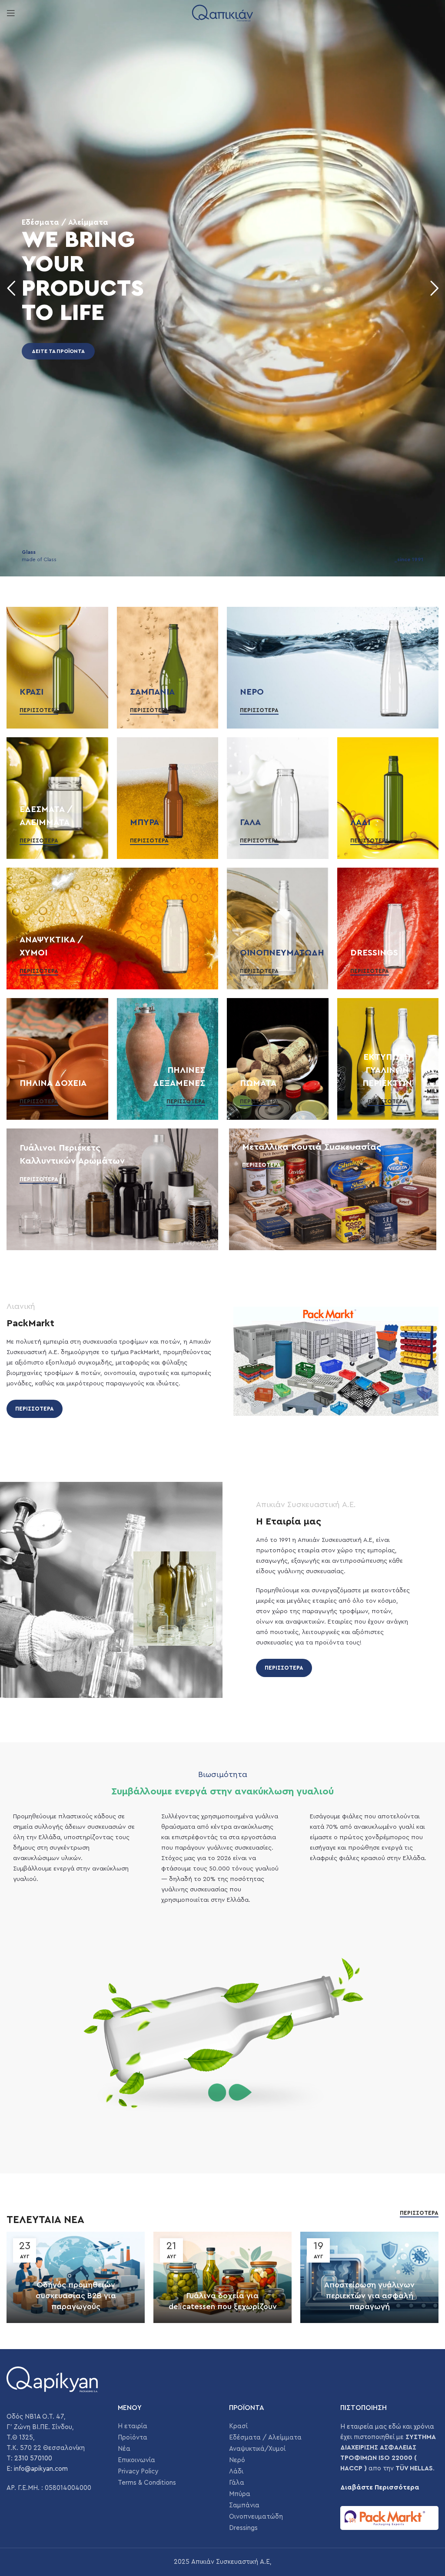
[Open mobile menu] (11, 13)
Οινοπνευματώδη (256, 2517)
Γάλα (237, 2483)
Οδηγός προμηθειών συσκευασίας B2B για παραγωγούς (76, 2296)
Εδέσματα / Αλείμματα (265, 2438)
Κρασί (238, 2426)
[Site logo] (222, 13)
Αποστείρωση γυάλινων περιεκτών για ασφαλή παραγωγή (369, 2296)
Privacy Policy (138, 2471)
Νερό (237, 2460)
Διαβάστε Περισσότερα (380, 2488)
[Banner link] (57, 668)
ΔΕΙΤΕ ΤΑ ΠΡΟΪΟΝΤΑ (58, 351)
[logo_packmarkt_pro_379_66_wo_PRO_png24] (389, 2518)
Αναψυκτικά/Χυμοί (257, 2449)
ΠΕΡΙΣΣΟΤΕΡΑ (35, 1409)
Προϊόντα (133, 2438)
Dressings (243, 2528)
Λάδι (236, 2471)
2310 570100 (33, 2458)
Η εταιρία (133, 2426)
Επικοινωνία (136, 2460)
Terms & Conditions (147, 2483)
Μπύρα (240, 2494)
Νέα (124, 2449)
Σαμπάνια (244, 2505)
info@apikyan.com (41, 2469)
